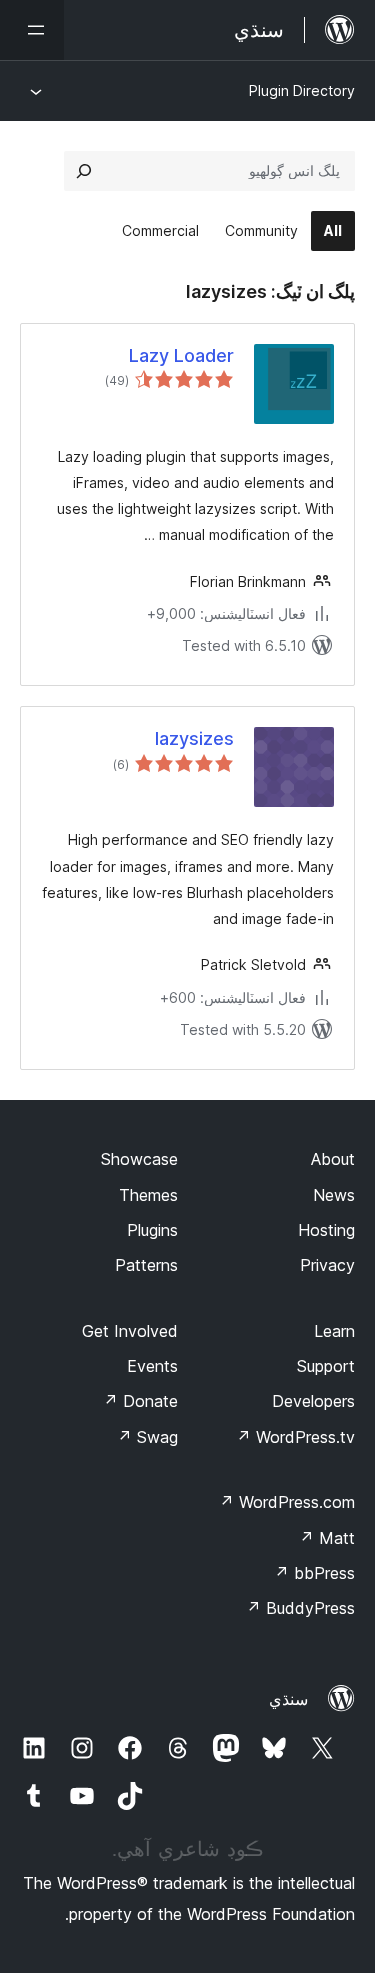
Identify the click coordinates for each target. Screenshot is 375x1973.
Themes (148, 1195)
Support (326, 1366)
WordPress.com (287, 1502)
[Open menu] (32, 30)
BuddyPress (300, 1608)
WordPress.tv (295, 1437)
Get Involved (130, 1331)
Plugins (152, 1230)
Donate (140, 1401)
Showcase (139, 1159)
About (333, 1159)
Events (152, 1366)
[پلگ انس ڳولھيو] (84, 171)
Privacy (327, 1265)
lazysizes (194, 738)
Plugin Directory (302, 90)
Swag (147, 1437)
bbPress (314, 1573)
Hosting (326, 1230)
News (334, 1195)
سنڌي (288, 1699)
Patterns (146, 1265)
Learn (334, 1331)
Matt (327, 1538)
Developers (313, 1401)
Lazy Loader (181, 355)
